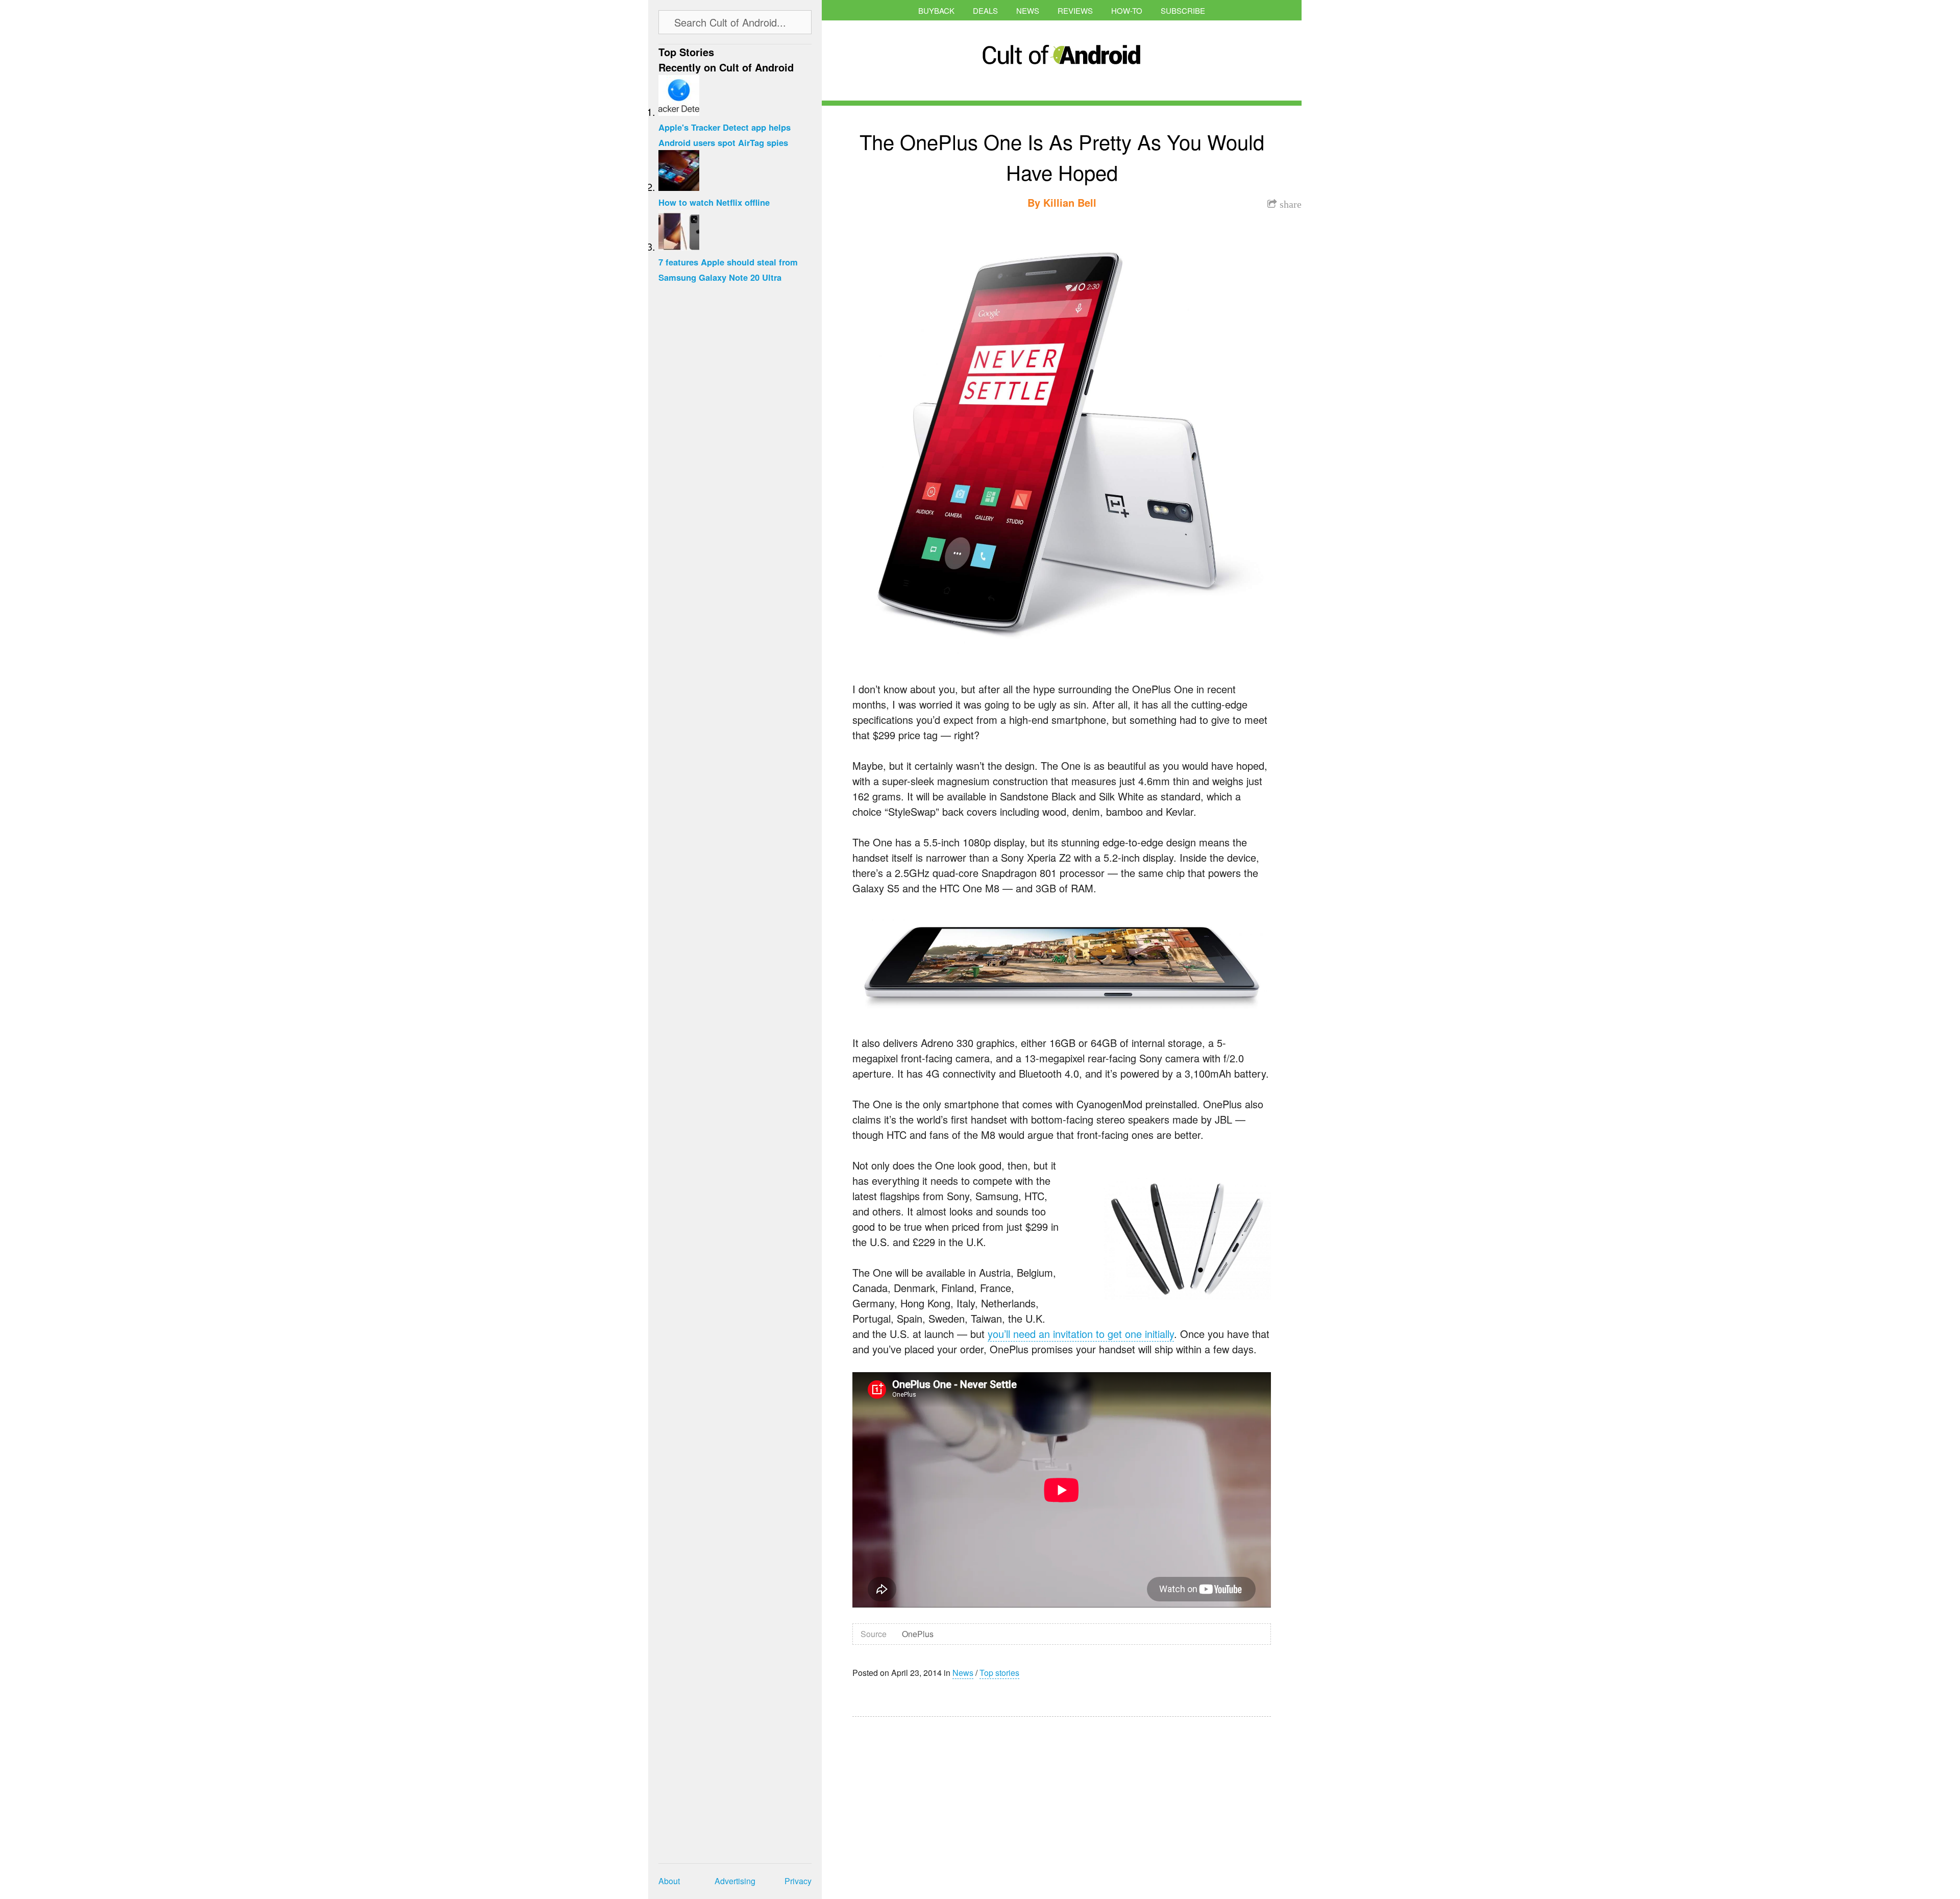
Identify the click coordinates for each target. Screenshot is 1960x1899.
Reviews (1075, 10)
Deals (985, 10)
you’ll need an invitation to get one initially (1081, 1334)
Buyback (936, 10)
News (1028, 10)
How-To (1127, 10)
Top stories (999, 1673)
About (669, 1881)
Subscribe (1183, 10)
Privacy (798, 1881)
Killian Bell (1070, 202)
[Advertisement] (949, 1801)
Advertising (735, 1881)
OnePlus (918, 1634)
